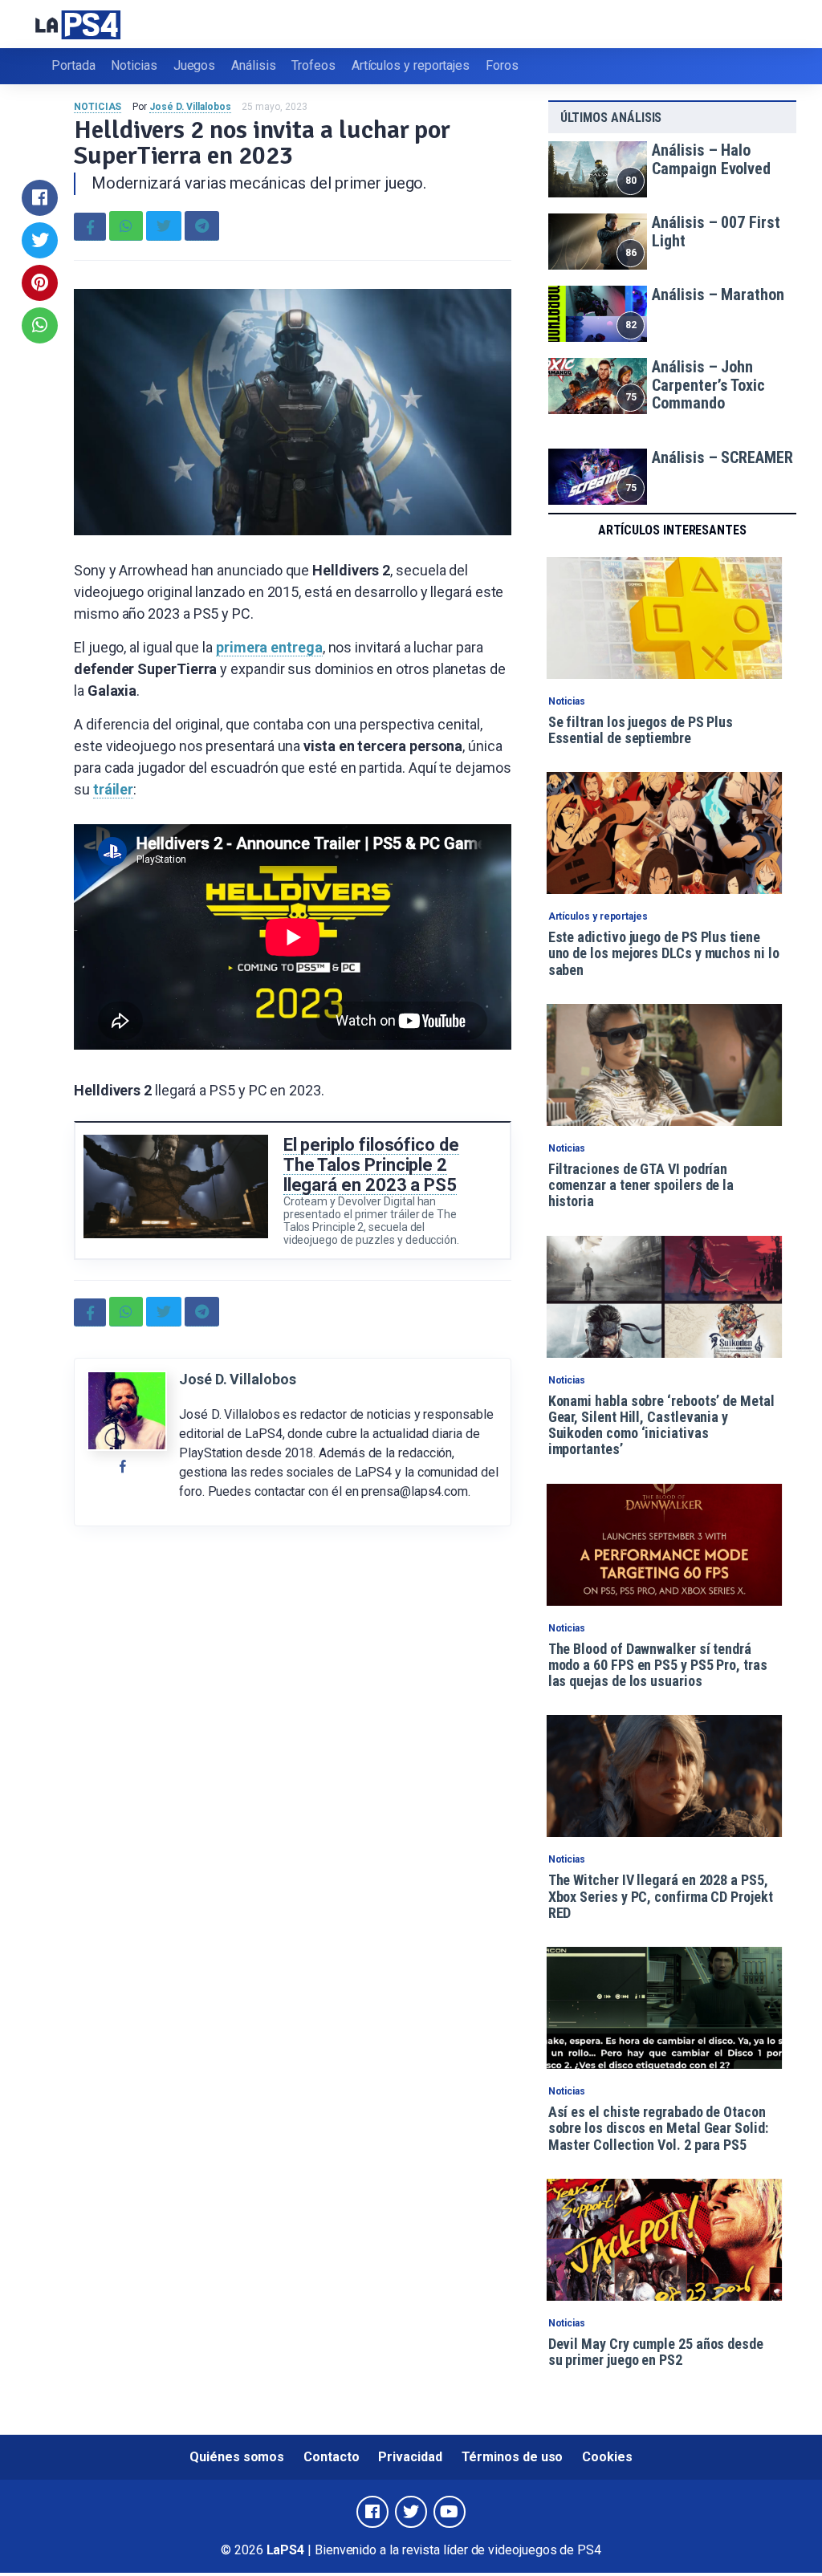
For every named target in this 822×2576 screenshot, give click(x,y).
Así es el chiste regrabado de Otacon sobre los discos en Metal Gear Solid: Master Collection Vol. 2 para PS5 (658, 2128)
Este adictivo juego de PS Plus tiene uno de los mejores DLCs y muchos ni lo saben (664, 953)
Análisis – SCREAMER (722, 457)
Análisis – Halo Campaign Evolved (711, 159)
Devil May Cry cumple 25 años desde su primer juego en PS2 (656, 2352)
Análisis (253, 65)
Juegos (195, 65)
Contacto (331, 2457)
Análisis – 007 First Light (716, 232)
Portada (73, 65)
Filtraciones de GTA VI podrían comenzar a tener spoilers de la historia (641, 1185)
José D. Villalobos (190, 107)
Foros (502, 65)
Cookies (607, 2457)
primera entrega (269, 647)
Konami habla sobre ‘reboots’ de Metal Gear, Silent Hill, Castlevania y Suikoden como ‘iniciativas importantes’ (661, 1425)
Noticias (134, 65)
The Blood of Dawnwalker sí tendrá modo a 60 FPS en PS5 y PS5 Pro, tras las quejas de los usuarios (658, 1665)
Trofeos (313, 65)
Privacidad (410, 2457)
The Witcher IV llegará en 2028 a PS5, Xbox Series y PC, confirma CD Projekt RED (661, 1896)
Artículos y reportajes (411, 65)
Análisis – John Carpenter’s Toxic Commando (708, 385)
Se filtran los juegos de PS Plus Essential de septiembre (641, 730)
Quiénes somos (237, 2457)
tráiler (113, 789)
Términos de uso (513, 2457)
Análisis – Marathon (718, 295)
